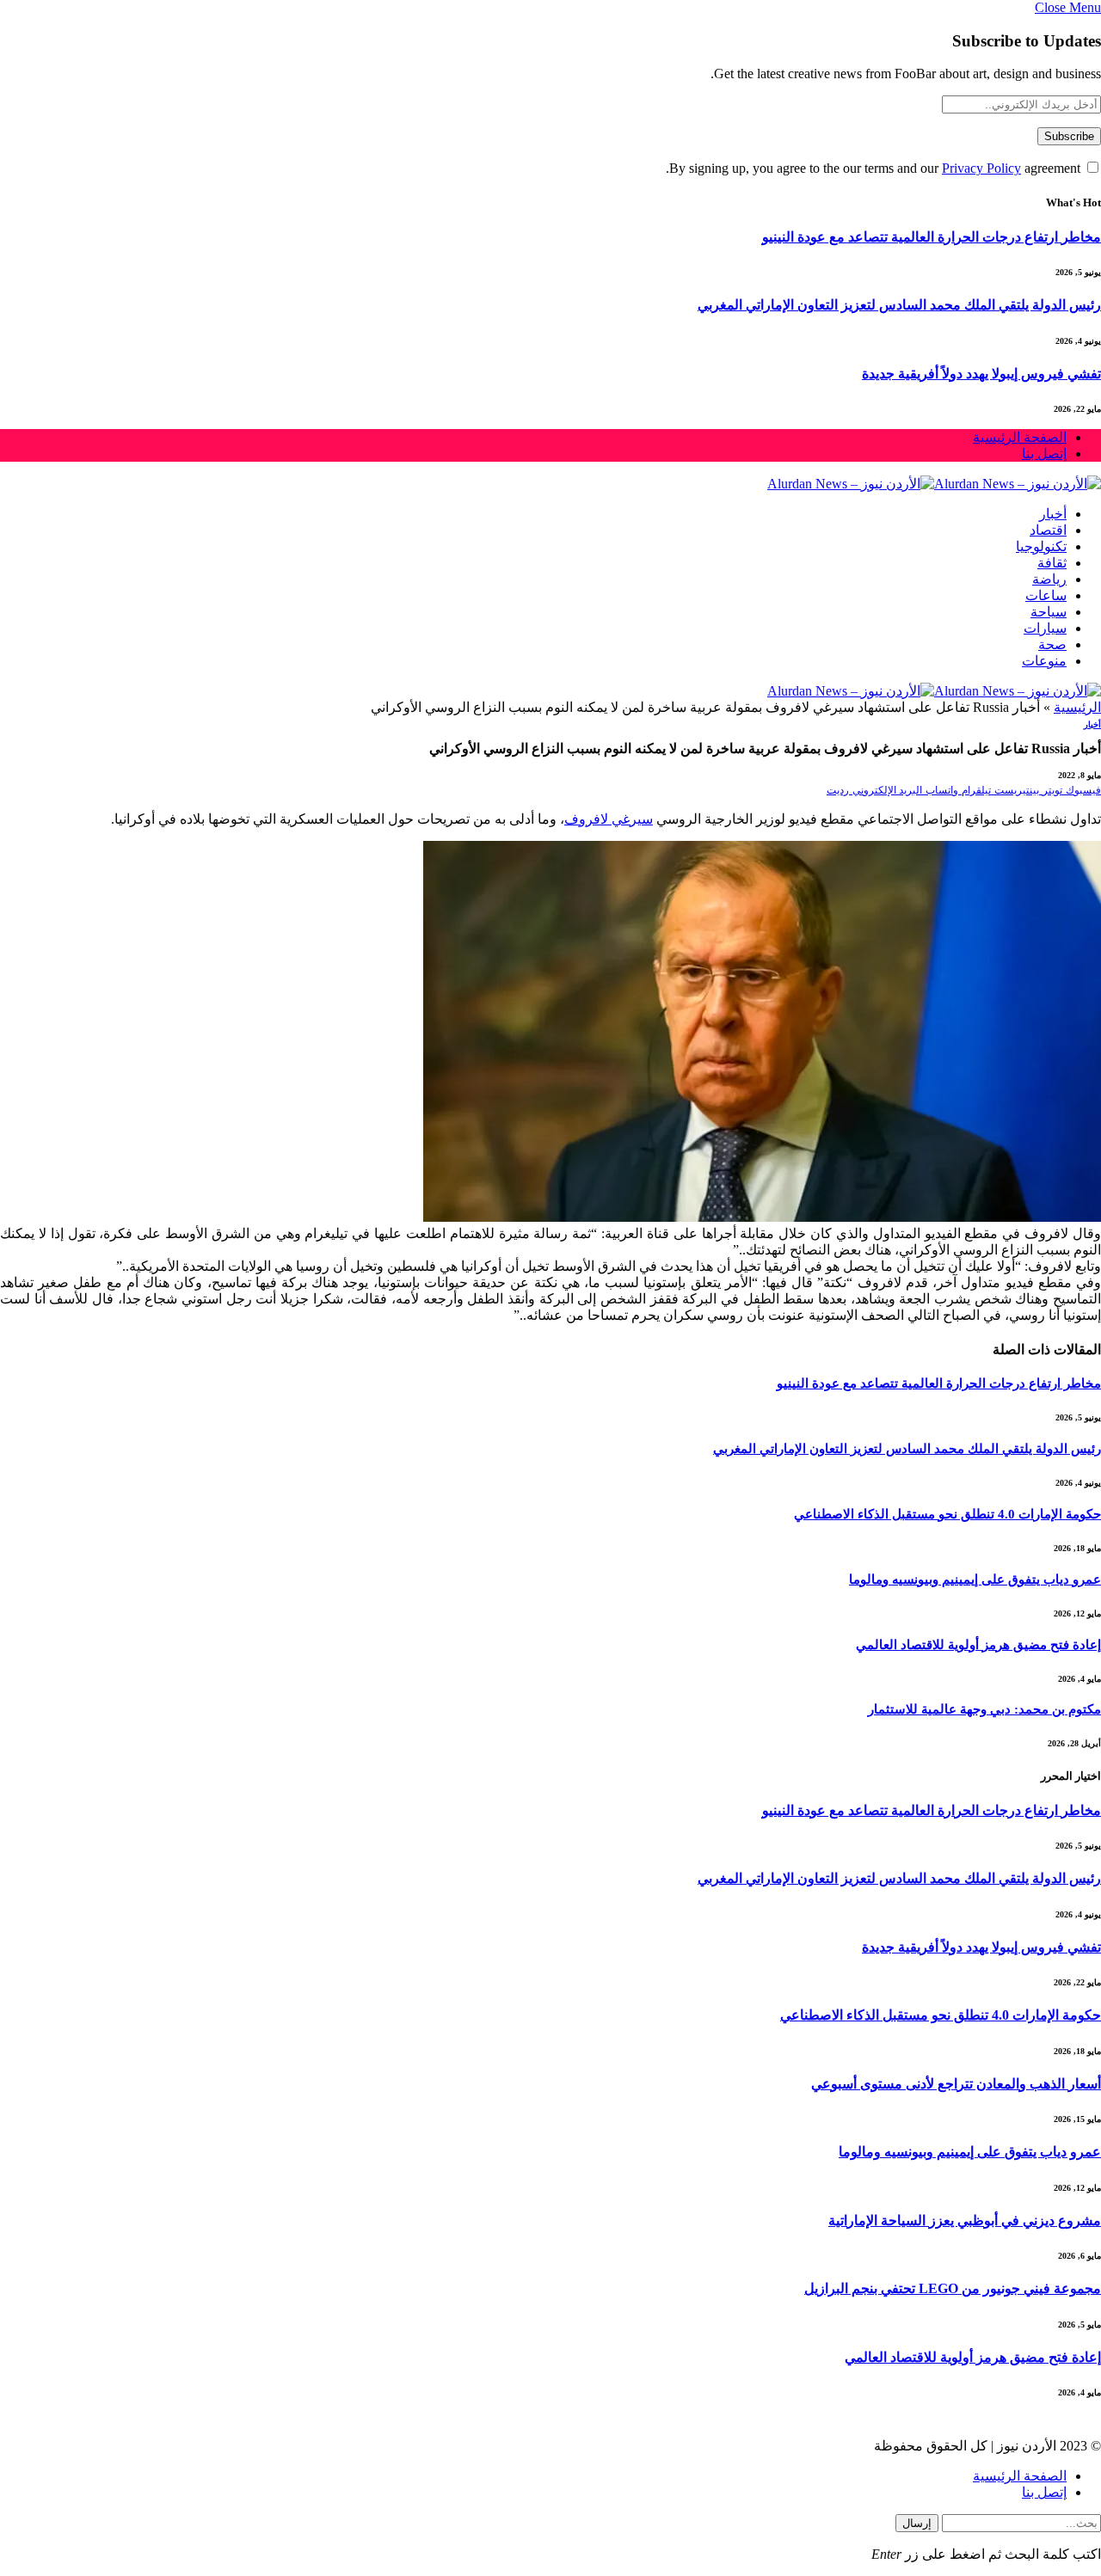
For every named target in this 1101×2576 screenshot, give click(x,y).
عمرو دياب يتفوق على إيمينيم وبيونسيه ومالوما (975, 1579)
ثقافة (1052, 563)
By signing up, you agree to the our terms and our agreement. (875, 168)
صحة (1052, 644)
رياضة (1049, 579)
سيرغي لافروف (609, 819)
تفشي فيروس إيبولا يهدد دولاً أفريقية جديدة (981, 374)
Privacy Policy (981, 168)
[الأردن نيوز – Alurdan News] (934, 484)
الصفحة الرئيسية (1020, 437)
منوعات (1044, 661)
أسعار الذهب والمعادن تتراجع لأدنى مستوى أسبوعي (956, 2084)
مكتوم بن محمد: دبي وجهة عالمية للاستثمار (984, 1709)
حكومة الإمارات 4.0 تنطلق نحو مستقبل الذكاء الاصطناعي (947, 1514)
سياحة (1049, 612)
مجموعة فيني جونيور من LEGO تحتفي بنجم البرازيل (953, 2288)
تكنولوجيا (1041, 546)
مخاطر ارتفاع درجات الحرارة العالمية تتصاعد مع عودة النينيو (932, 237)
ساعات (1046, 595)
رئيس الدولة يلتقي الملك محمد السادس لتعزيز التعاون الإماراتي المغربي (899, 305)
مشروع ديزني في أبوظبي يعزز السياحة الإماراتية (965, 2220)
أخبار (1053, 514)
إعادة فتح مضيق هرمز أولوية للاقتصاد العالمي (978, 1645)
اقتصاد (1048, 530)
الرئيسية (1077, 707)
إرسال (917, 2523)
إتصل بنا (1044, 454)
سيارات (1045, 628)
